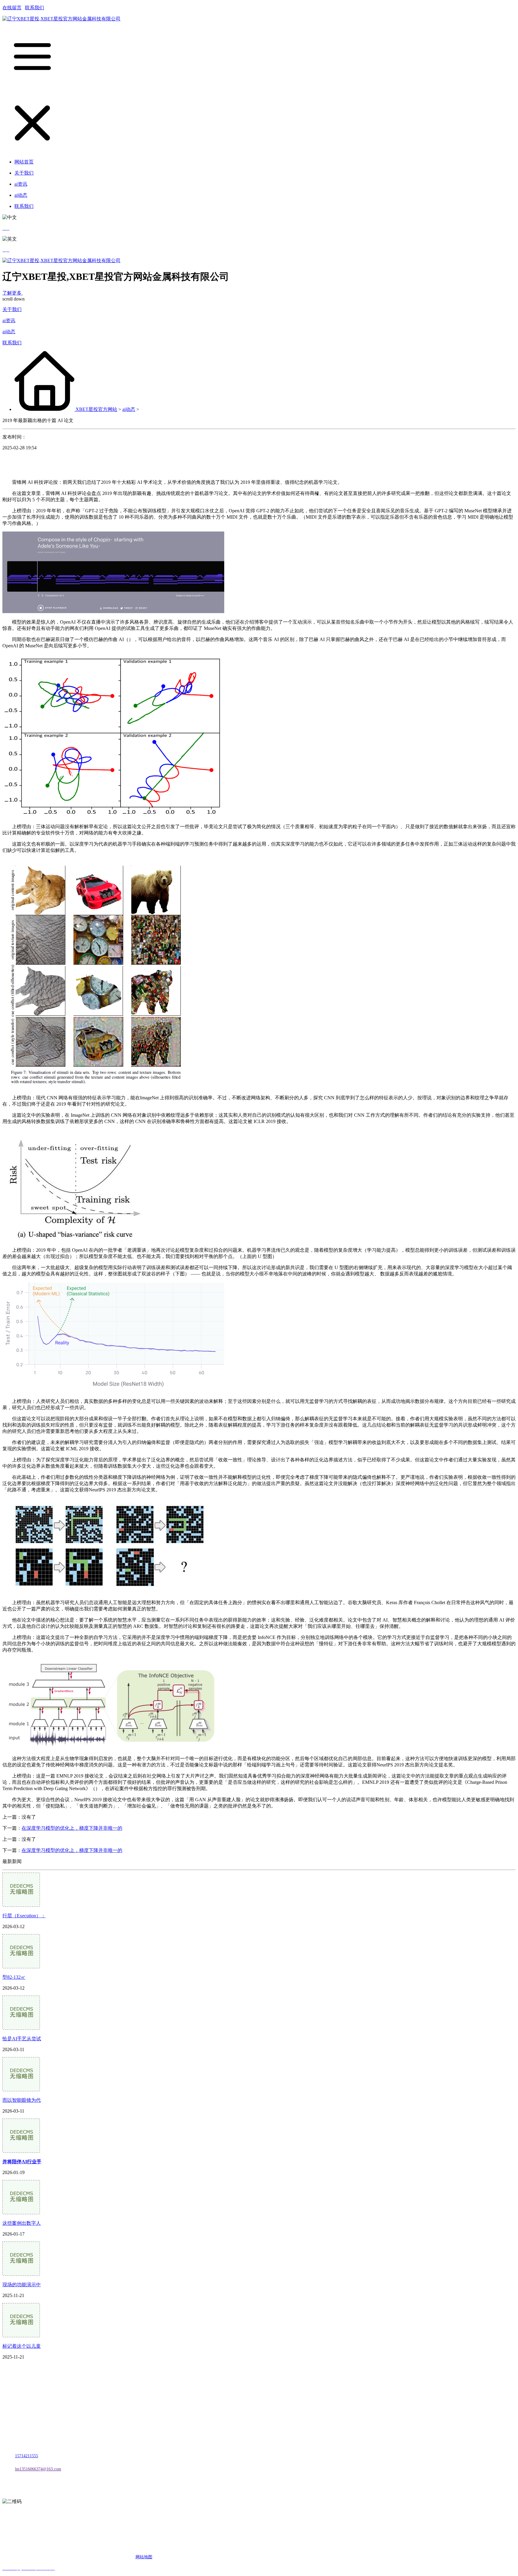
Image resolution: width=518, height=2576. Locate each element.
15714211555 (27, 2456)
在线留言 (12, 8)
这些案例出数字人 (22, 2223)
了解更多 (13, 293)
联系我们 (34, 8)
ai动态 (9, 332)
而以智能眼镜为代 (22, 2100)
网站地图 (144, 2557)
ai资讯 (9, 321)
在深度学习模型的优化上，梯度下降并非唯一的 (72, 1828)
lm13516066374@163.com (38, 2469)
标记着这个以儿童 (22, 2346)
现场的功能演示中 (22, 2285)
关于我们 (12, 309)
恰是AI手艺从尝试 (22, 2039)
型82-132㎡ (14, 1977)
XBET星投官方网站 (96, 409)
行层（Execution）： (24, 1916)
